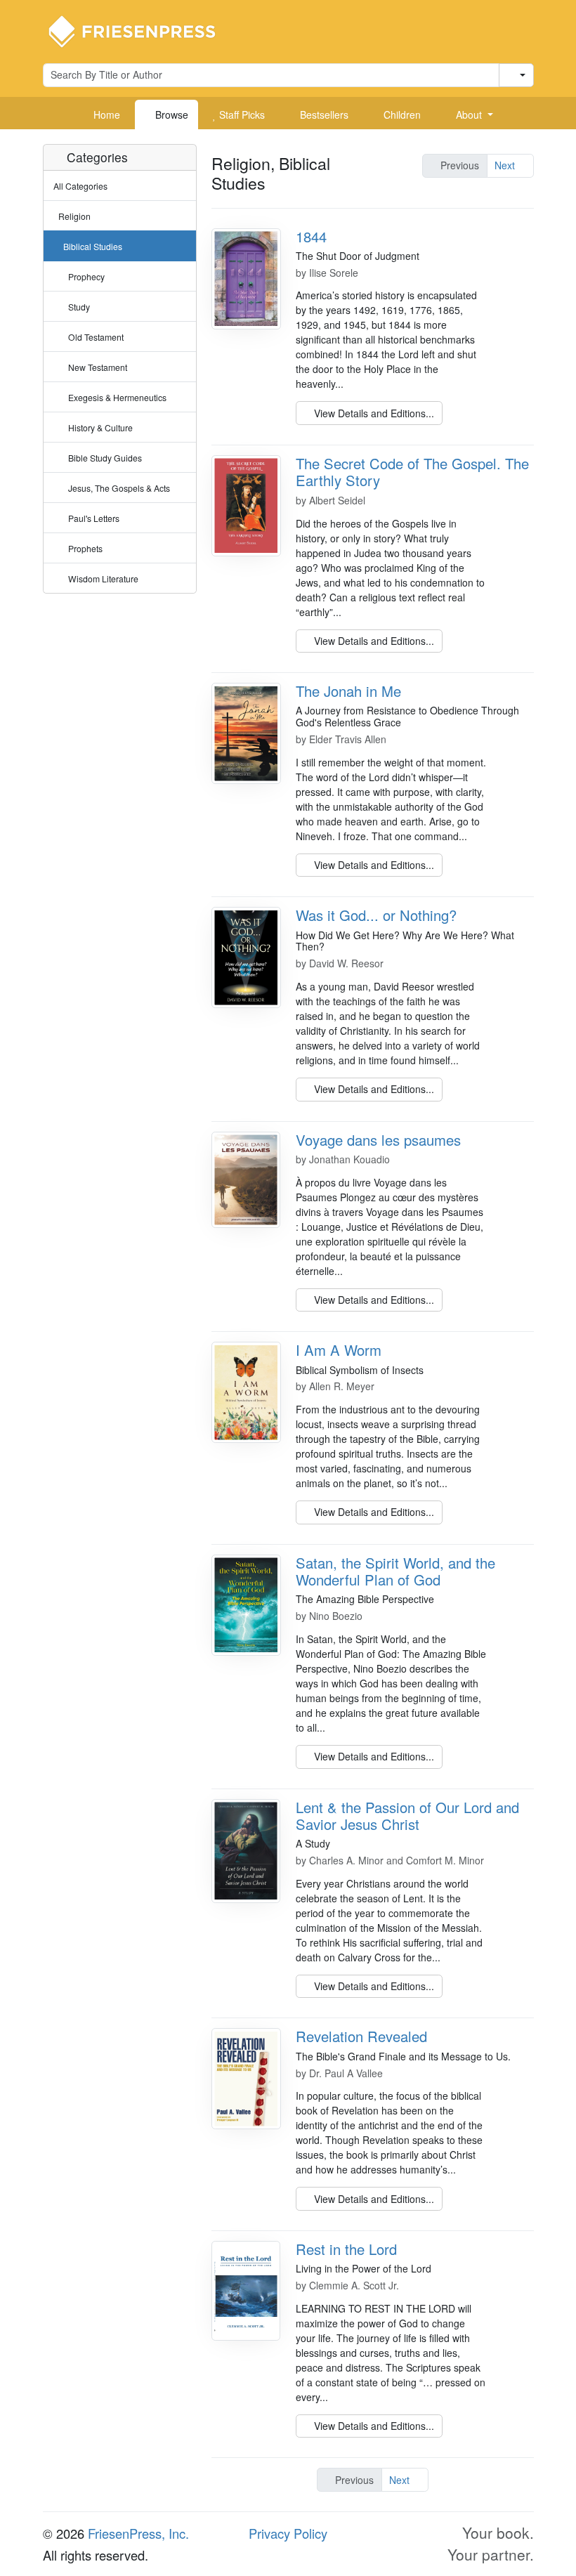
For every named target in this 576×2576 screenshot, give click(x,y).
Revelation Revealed (361, 2036)
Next (506, 165)
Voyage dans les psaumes (378, 1140)
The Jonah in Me (348, 691)
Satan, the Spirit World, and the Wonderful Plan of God (395, 1571)
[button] (469, 115)
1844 (311, 236)
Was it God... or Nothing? (376, 915)
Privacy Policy (288, 2533)
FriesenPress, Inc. (138, 2533)
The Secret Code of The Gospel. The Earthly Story (412, 472)
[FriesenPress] (141, 30)
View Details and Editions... (373, 413)
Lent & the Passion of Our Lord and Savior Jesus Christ (407, 1816)
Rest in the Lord (346, 2249)
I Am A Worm (339, 1350)
